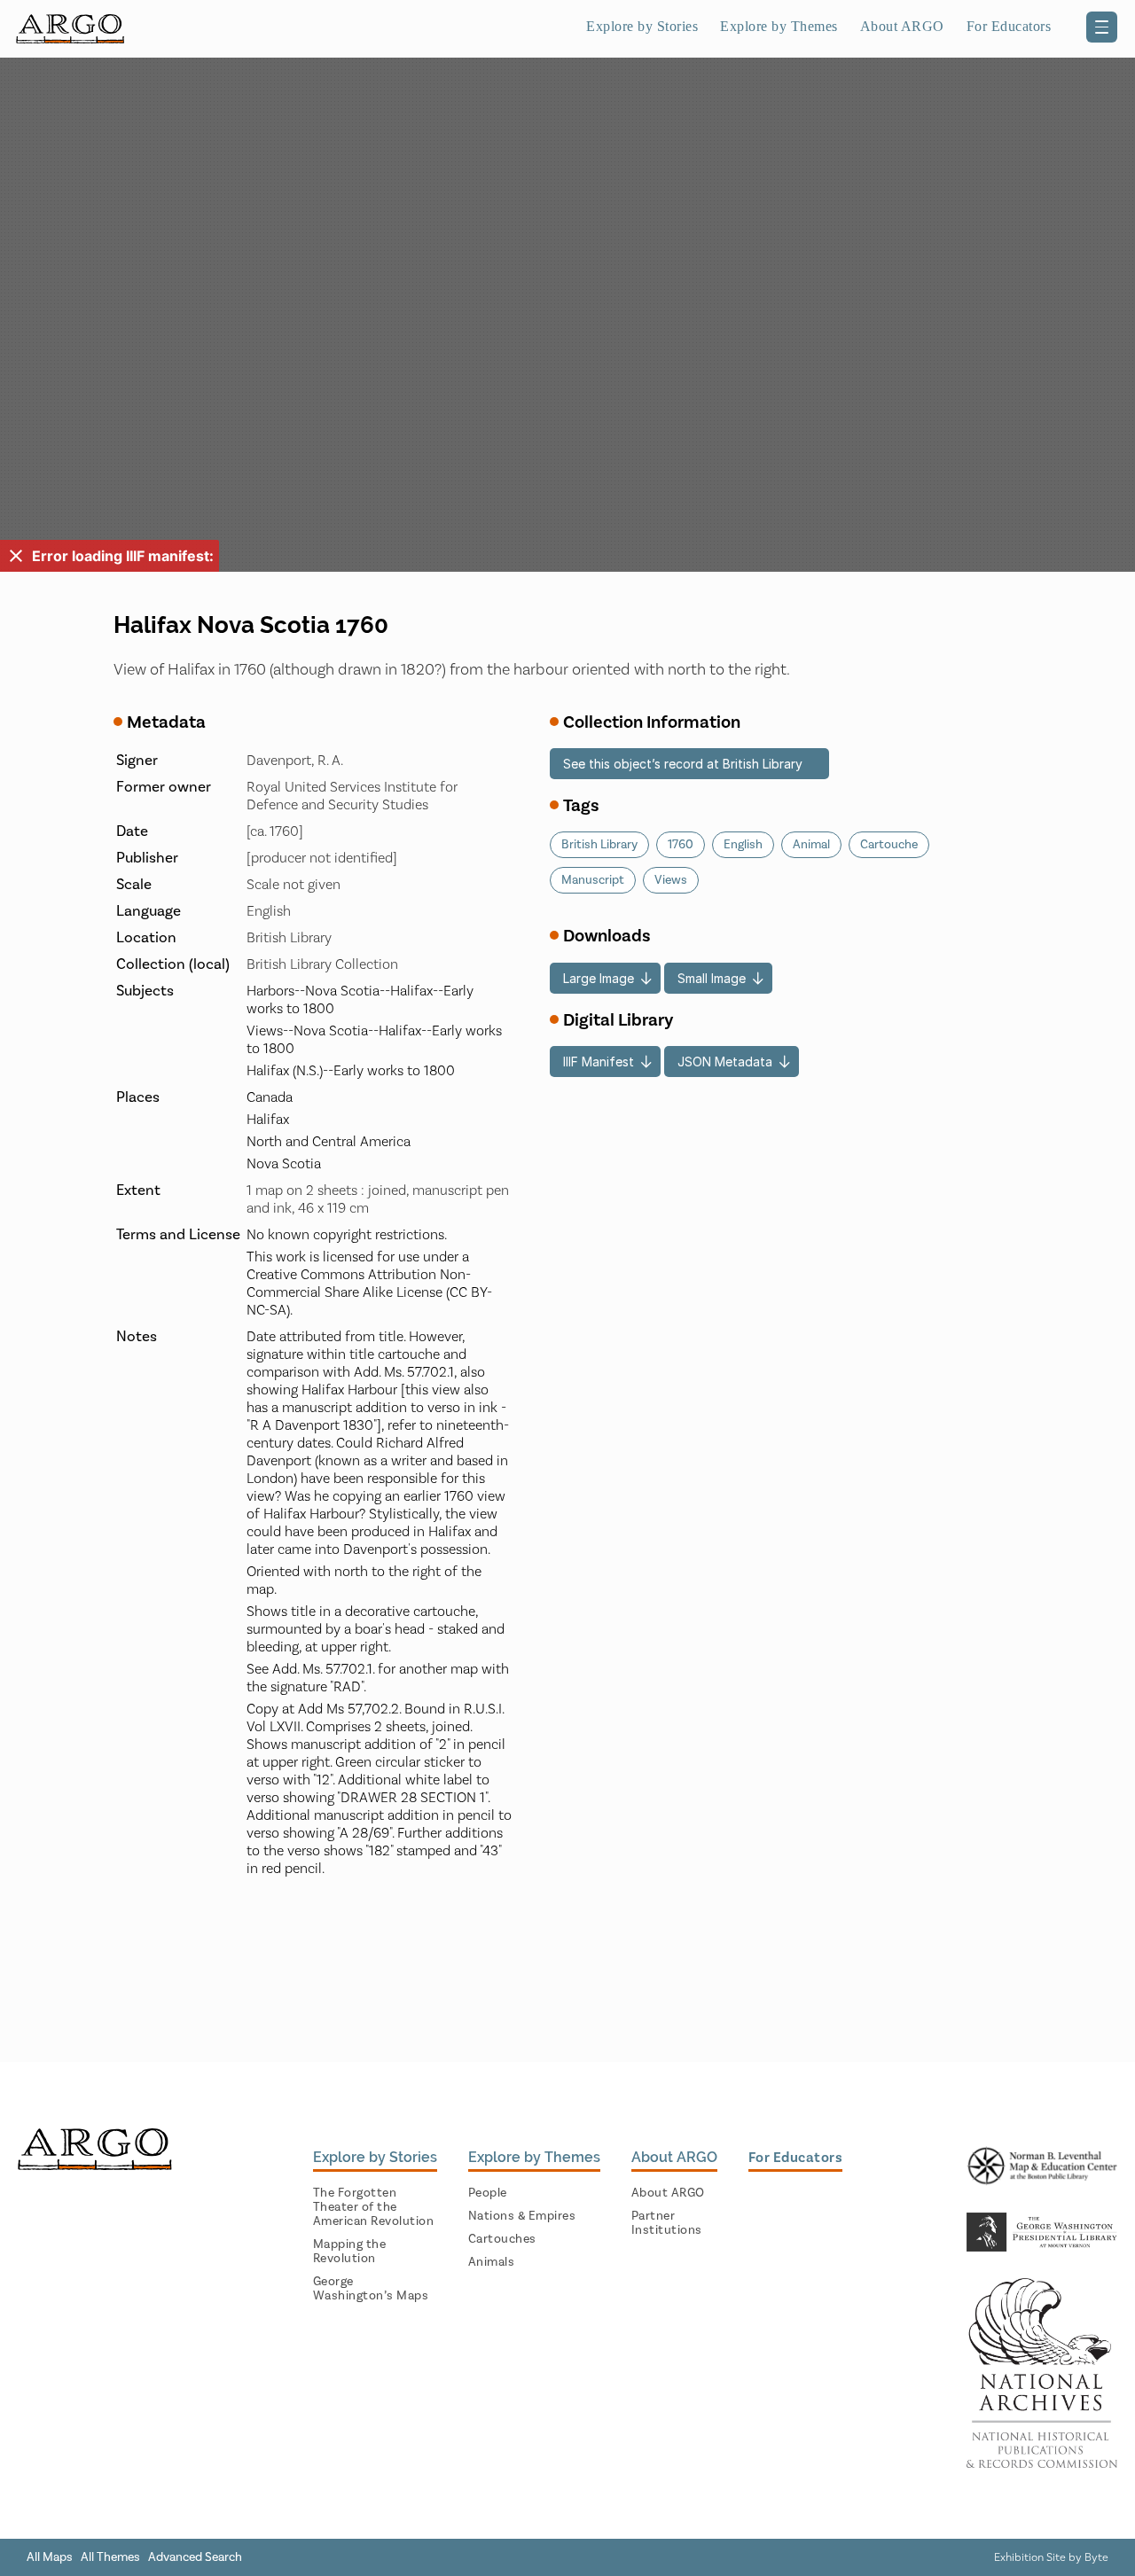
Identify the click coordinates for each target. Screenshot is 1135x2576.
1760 (681, 845)
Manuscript (593, 880)
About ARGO (668, 2193)
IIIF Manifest (599, 1062)
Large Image (599, 978)
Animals (492, 2262)
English (743, 845)
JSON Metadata (725, 1062)
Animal (811, 845)
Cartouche (889, 845)
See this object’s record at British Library (683, 764)
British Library (599, 845)
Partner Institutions (667, 2223)
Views (671, 880)
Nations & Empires (522, 2216)
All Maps (50, 2557)
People (488, 2193)
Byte (1096, 2557)
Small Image (712, 978)
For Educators (1009, 26)
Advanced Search (195, 2557)
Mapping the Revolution (350, 2252)
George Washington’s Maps (371, 2289)
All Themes (110, 2557)
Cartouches (502, 2239)
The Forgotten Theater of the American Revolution (374, 2207)
